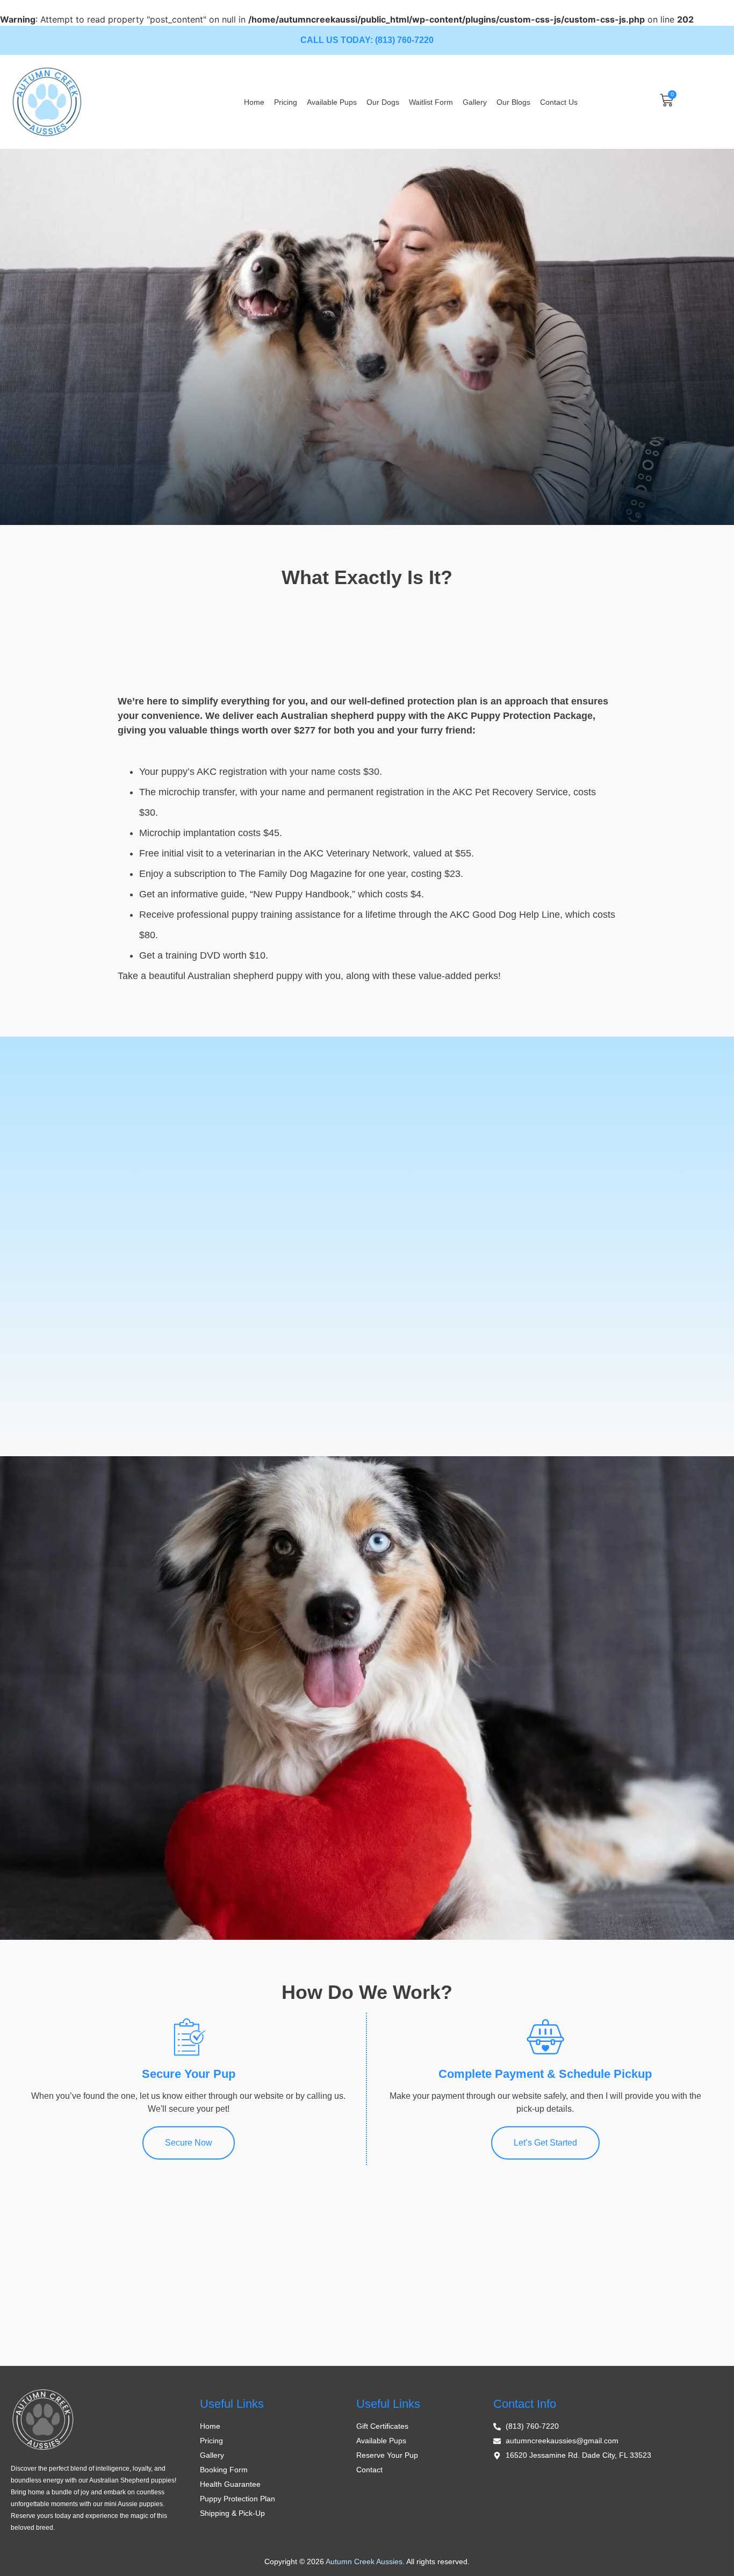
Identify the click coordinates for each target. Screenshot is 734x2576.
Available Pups (332, 102)
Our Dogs (383, 102)
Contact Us (559, 102)
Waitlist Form (431, 102)
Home (254, 102)
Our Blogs (513, 102)
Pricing (286, 102)
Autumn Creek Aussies (364, 2561)
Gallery (475, 102)
